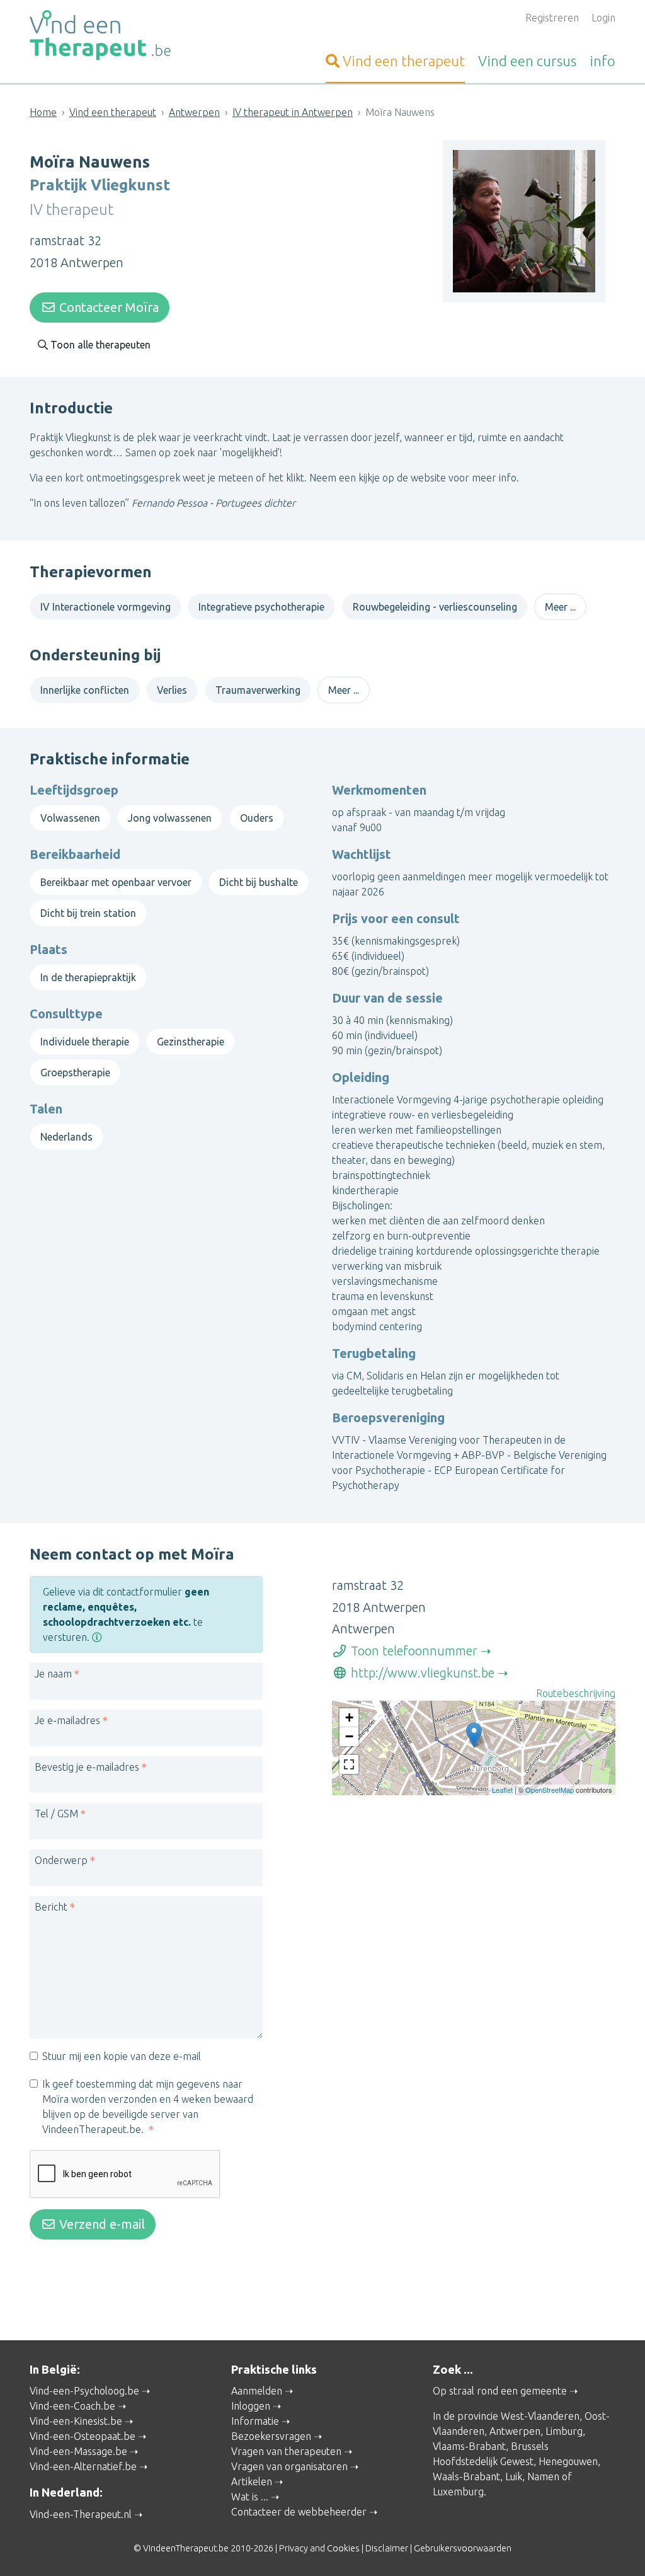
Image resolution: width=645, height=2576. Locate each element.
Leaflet (502, 1790)
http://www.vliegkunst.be (421, 1673)
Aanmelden (257, 2391)
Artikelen (252, 2481)
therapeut (404, 61)
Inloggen (251, 2406)
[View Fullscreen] (349, 1764)
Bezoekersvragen (271, 2436)
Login (603, 18)
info (602, 61)
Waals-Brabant (466, 2476)
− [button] (349, 1736)
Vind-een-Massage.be (78, 2451)
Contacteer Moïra (107, 307)
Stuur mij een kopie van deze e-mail (122, 2056)
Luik (514, 2476)
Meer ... (560, 607)
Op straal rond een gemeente (500, 2391)
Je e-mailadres (67, 1720)
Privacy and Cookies (319, 2548)
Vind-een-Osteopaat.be (83, 2436)
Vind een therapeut (113, 112)
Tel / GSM (56, 1814)
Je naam (53, 1674)
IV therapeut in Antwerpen (293, 112)
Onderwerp (61, 1860)
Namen (543, 2476)
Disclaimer (387, 2548)
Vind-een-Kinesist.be (76, 2421)
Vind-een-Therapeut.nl (81, 2514)
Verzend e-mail (100, 2224)
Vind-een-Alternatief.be (83, 2466)
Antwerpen (194, 112)
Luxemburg (458, 2492)
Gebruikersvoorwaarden (463, 2548)
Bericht (51, 1907)
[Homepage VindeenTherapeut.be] (121, 35)
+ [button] (349, 1717)
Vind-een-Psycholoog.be (84, 2391)
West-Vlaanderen (540, 2416)
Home (43, 112)
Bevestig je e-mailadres (87, 1767)
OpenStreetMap (550, 1790)
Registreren (552, 18)
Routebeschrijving (576, 1693)
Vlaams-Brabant (469, 2446)
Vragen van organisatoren (289, 2466)
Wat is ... (250, 2497)
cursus (527, 61)
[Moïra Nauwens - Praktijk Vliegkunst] (474, 1735)
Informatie (255, 2421)
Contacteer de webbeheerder (299, 2512)
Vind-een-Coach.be (72, 2406)
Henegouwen (568, 2461)
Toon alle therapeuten (99, 345)
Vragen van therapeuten (286, 2451)
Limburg (564, 2431)
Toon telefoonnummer (413, 1651)
